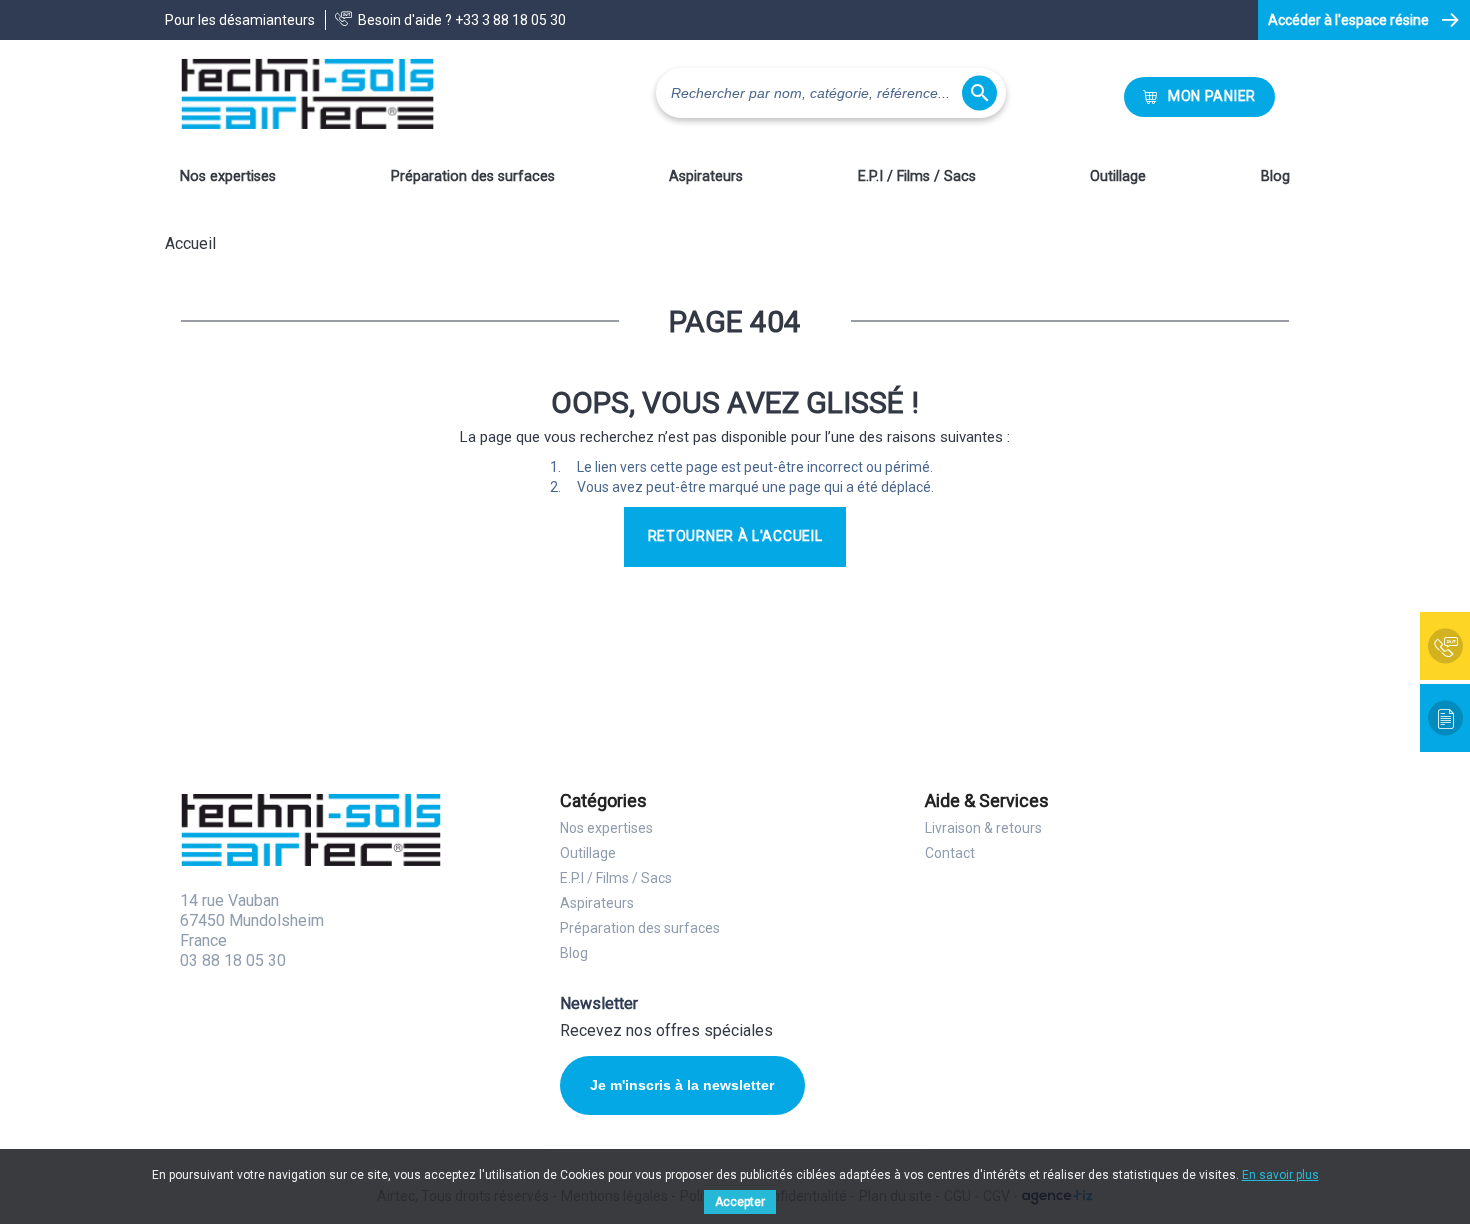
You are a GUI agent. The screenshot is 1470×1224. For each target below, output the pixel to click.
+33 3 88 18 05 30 (510, 20)
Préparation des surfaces (473, 176)
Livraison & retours (983, 828)
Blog (1275, 176)
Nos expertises (228, 176)
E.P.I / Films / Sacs (917, 176)
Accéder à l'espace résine (1348, 20)
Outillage (1118, 176)
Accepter (740, 1202)
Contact (950, 853)
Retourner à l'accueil (735, 536)
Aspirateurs (706, 176)
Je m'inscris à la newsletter (682, 1085)
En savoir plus (1280, 1175)
